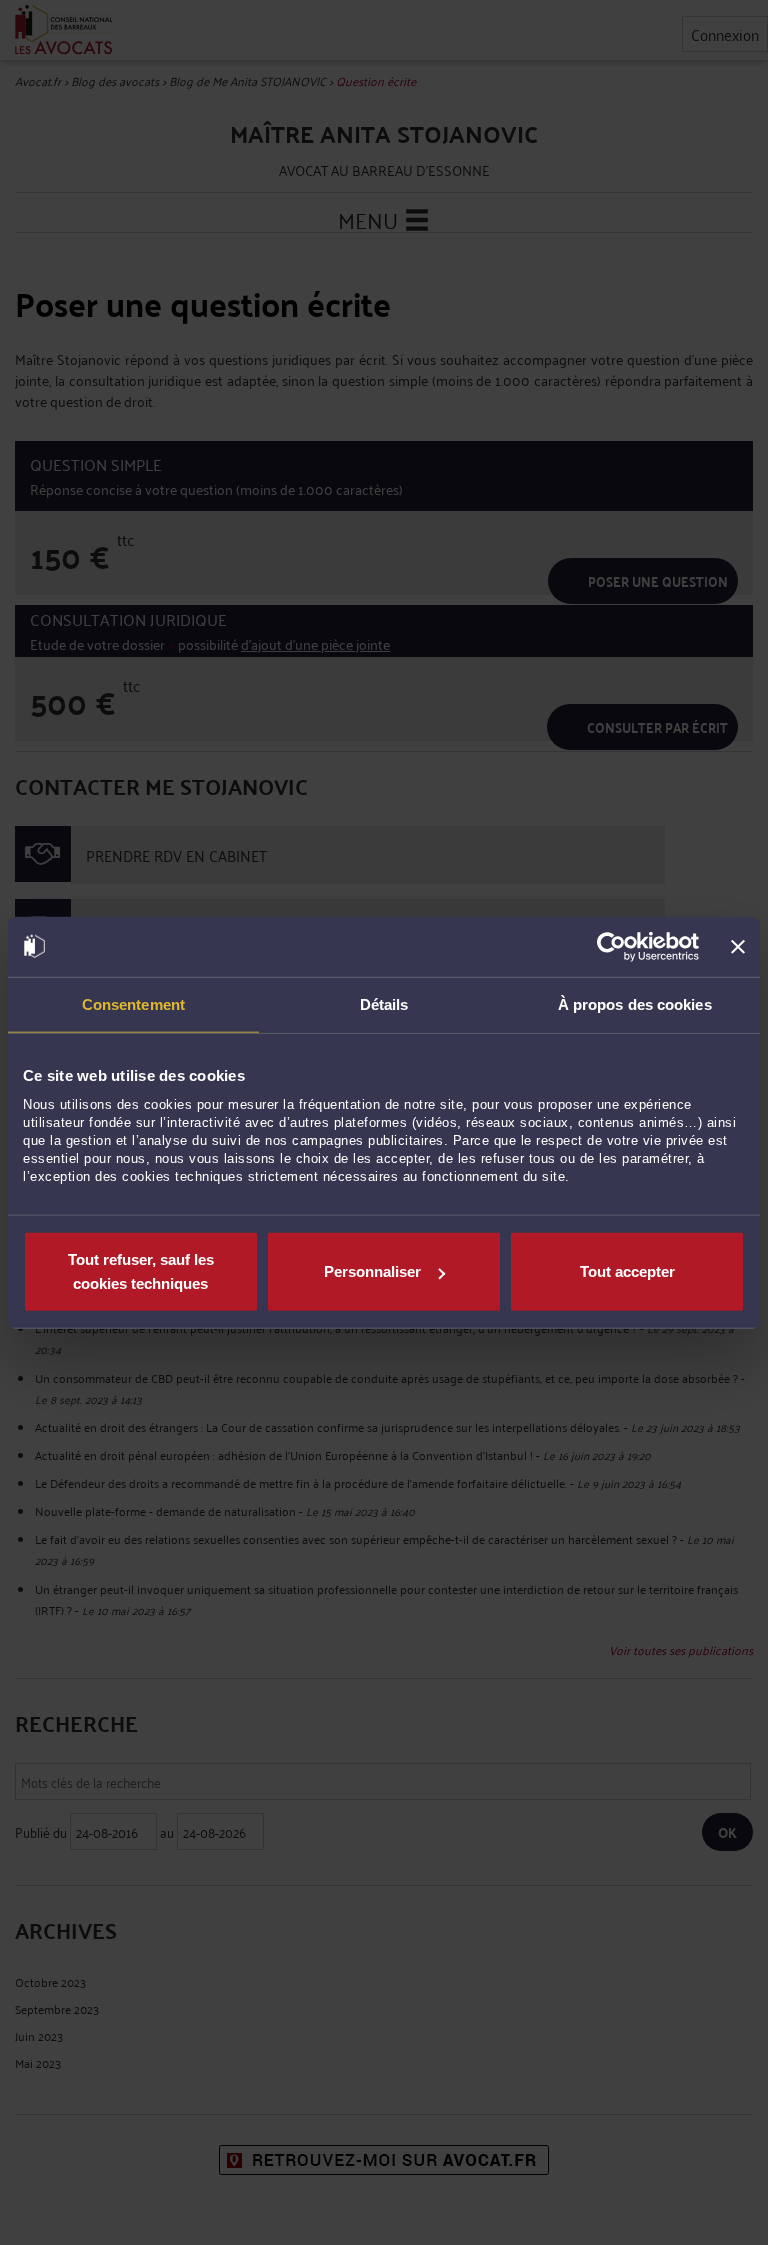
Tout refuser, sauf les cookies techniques (141, 1271)
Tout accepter (627, 1271)
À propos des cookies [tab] (635, 1003)
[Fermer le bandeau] (738, 946)
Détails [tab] (384, 1003)
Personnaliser (372, 1271)
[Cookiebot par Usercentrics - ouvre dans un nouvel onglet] (611, 946)
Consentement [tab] (133, 1003)
